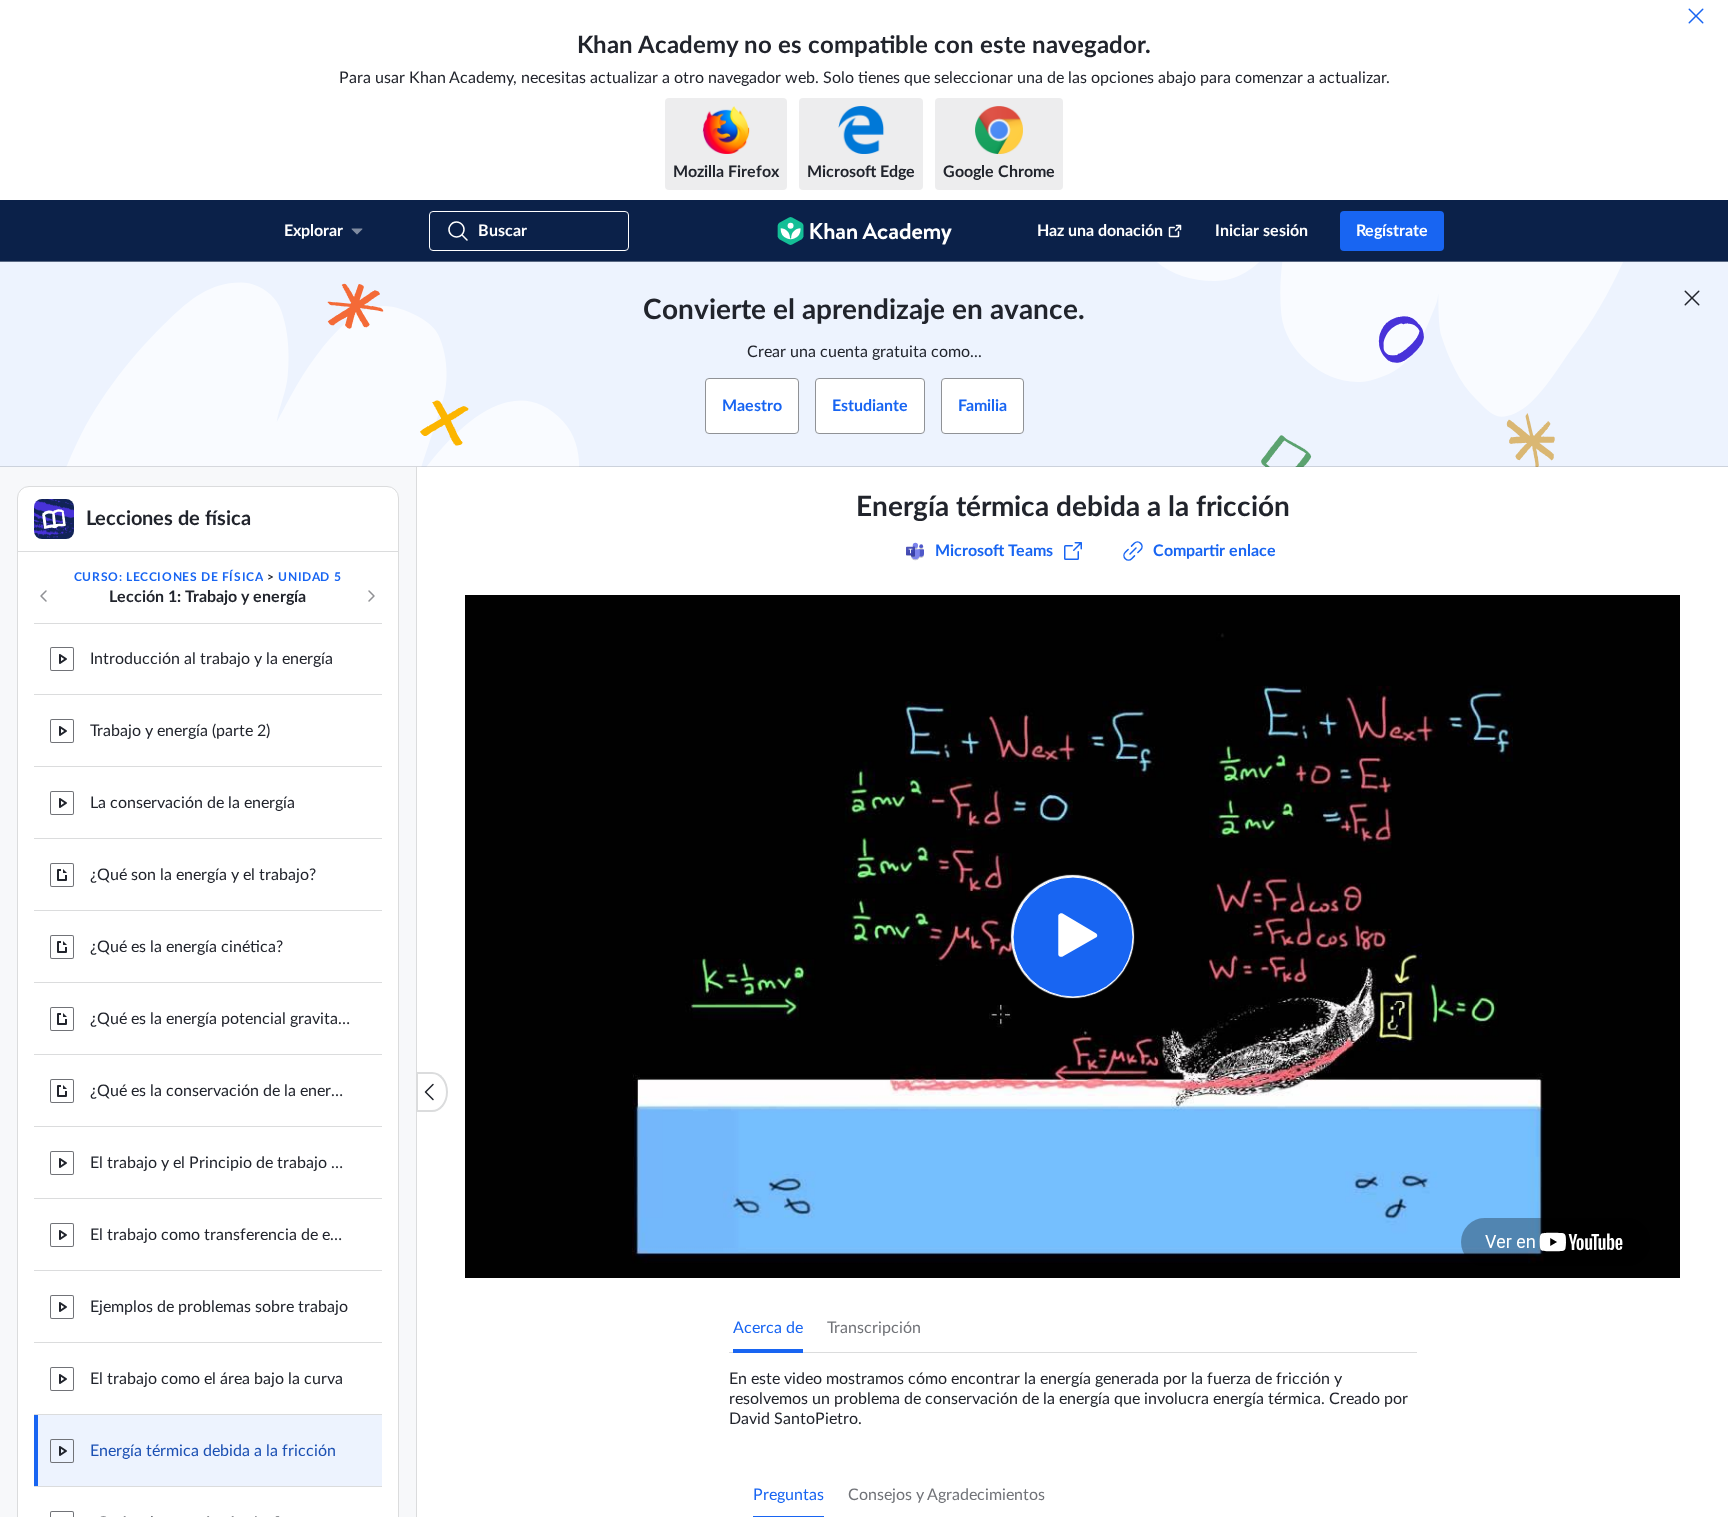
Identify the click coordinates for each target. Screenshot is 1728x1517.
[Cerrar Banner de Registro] (1692, 298)
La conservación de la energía (192, 803)
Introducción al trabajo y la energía (211, 659)
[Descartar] (1696, 16)
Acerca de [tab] (768, 1328)
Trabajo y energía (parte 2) (180, 731)
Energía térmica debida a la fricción (213, 1451)
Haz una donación (1100, 231)
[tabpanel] (1073, 1391)
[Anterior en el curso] (44, 596)
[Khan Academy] (864, 231)
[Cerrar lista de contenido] (432, 1092)
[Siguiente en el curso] (371, 596)
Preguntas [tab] (788, 1495)
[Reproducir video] (1072, 936)
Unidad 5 (309, 577)
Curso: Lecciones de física (169, 577)
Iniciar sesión (1261, 231)
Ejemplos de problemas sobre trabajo (219, 1307)
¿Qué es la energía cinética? (186, 947)
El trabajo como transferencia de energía (220, 1235)
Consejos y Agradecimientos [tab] (946, 1495)
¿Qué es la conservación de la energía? (220, 1091)
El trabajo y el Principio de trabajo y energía (220, 1163)
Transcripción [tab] (874, 1328)
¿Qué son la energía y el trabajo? (203, 875)
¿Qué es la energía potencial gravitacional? (220, 1019)
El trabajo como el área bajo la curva (216, 1379)
